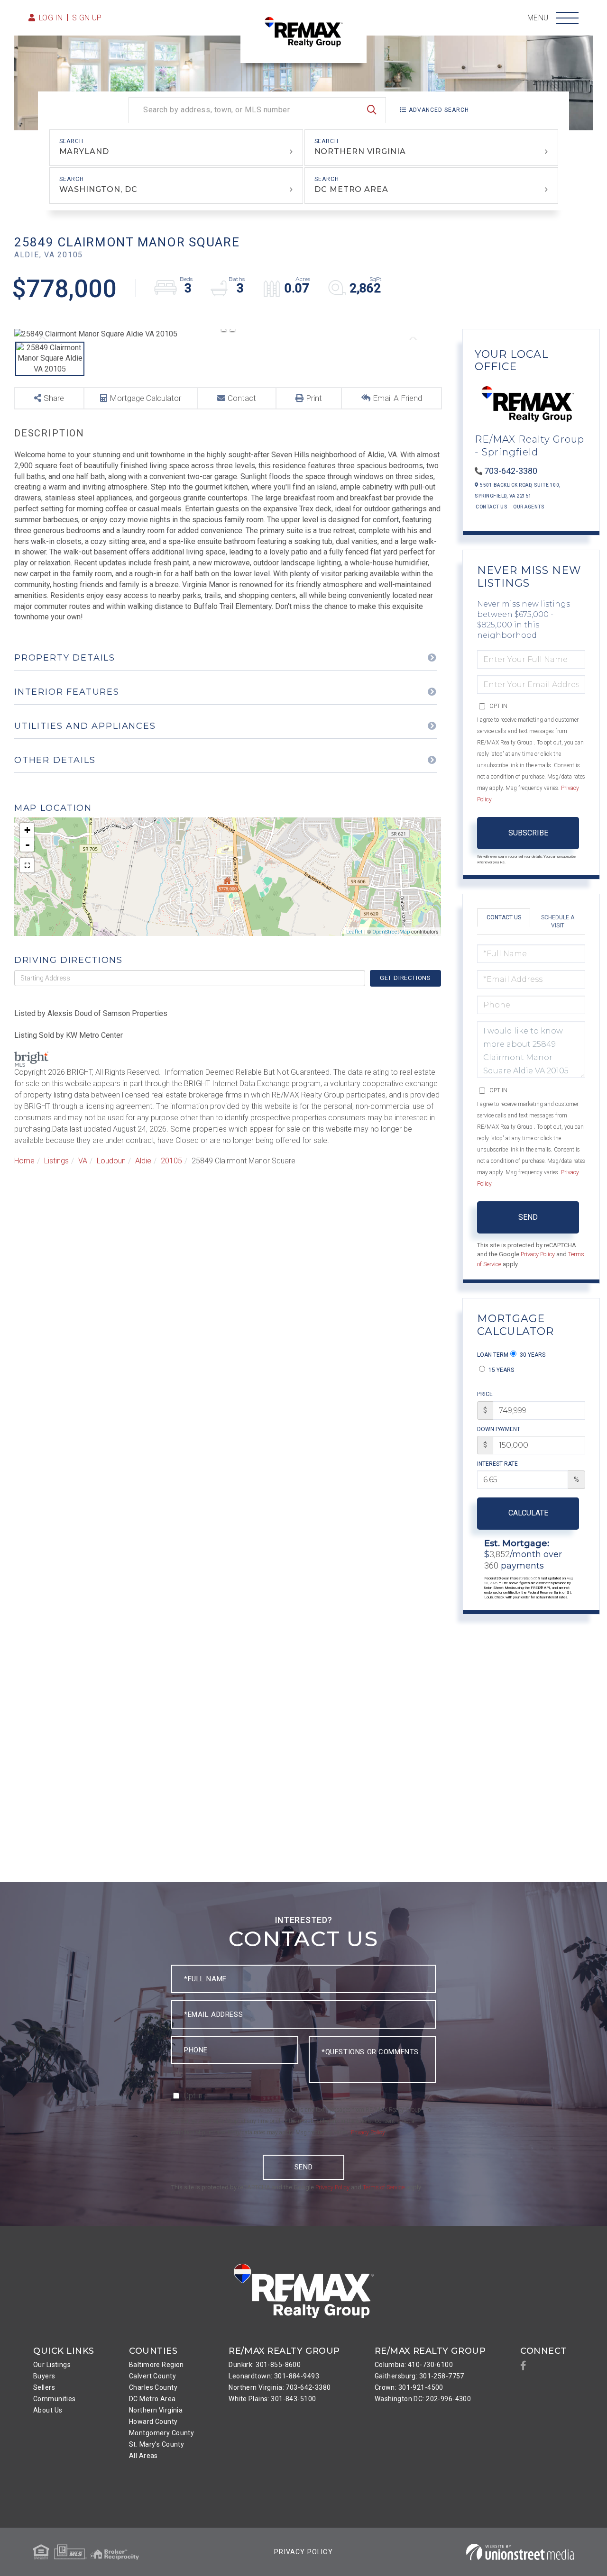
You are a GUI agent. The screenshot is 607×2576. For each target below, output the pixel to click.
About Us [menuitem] (48, 2410)
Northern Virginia (360, 151)
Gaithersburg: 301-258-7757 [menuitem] (419, 2376)
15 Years (501, 1370)
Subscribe (528, 833)
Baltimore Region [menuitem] (156, 2365)
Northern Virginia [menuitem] (156, 2410)
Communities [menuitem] (55, 2399)
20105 (171, 1161)
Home (24, 1161)
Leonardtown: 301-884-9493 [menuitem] (274, 2376)
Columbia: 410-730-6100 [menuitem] (414, 2365)
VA (83, 1161)
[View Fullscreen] (27, 865)
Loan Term (493, 1355)
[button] (372, 110)
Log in (51, 18)
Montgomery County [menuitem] (161, 2433)
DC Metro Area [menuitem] (152, 2399)
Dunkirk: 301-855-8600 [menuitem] (265, 2365)
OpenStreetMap (391, 932)
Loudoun (111, 1161)
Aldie (143, 1161)
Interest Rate (497, 1464)
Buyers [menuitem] (44, 2376)
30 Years (532, 1355)
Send (528, 1217)
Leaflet (354, 932)
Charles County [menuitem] (153, 2387)
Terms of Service (384, 2187)
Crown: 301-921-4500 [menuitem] (409, 2387)
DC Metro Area (351, 189)
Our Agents (529, 507)
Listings (56, 1161)
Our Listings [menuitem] (52, 2365)
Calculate (528, 1513)
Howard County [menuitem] (153, 2422)
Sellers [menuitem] (44, 2387)
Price (485, 1394)
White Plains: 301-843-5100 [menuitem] (272, 2399)
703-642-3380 (511, 471)
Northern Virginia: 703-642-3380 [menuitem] (280, 2387)
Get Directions (405, 978)
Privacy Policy (538, 1254)
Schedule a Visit (558, 921)
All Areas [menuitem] (143, 2456)
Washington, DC (98, 189)
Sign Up (87, 18)
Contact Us (492, 507)
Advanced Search (439, 110)
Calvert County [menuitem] (152, 2376)
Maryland (84, 151)
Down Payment (499, 1429)
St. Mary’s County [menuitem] (156, 2444)
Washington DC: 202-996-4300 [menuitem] (423, 2399)
